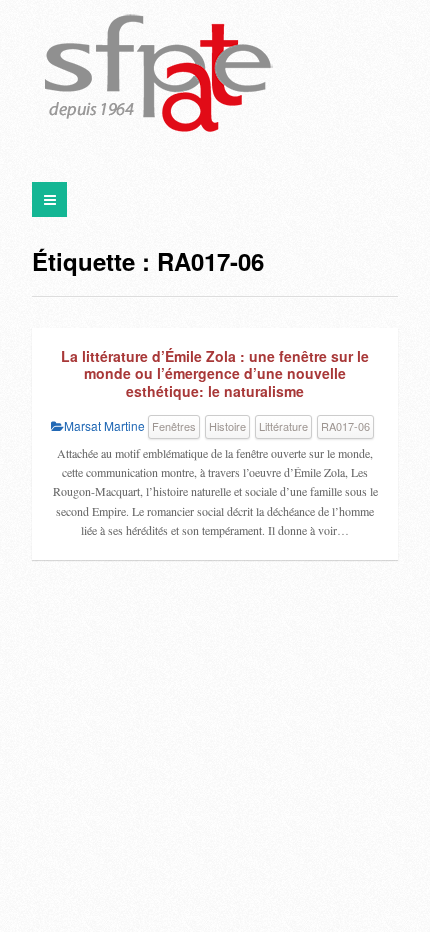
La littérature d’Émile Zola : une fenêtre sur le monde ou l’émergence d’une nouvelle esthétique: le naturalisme (215, 373)
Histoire (227, 426)
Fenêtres (174, 426)
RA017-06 (345, 426)
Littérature (283, 426)
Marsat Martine (104, 425)
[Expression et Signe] (159, 75)
